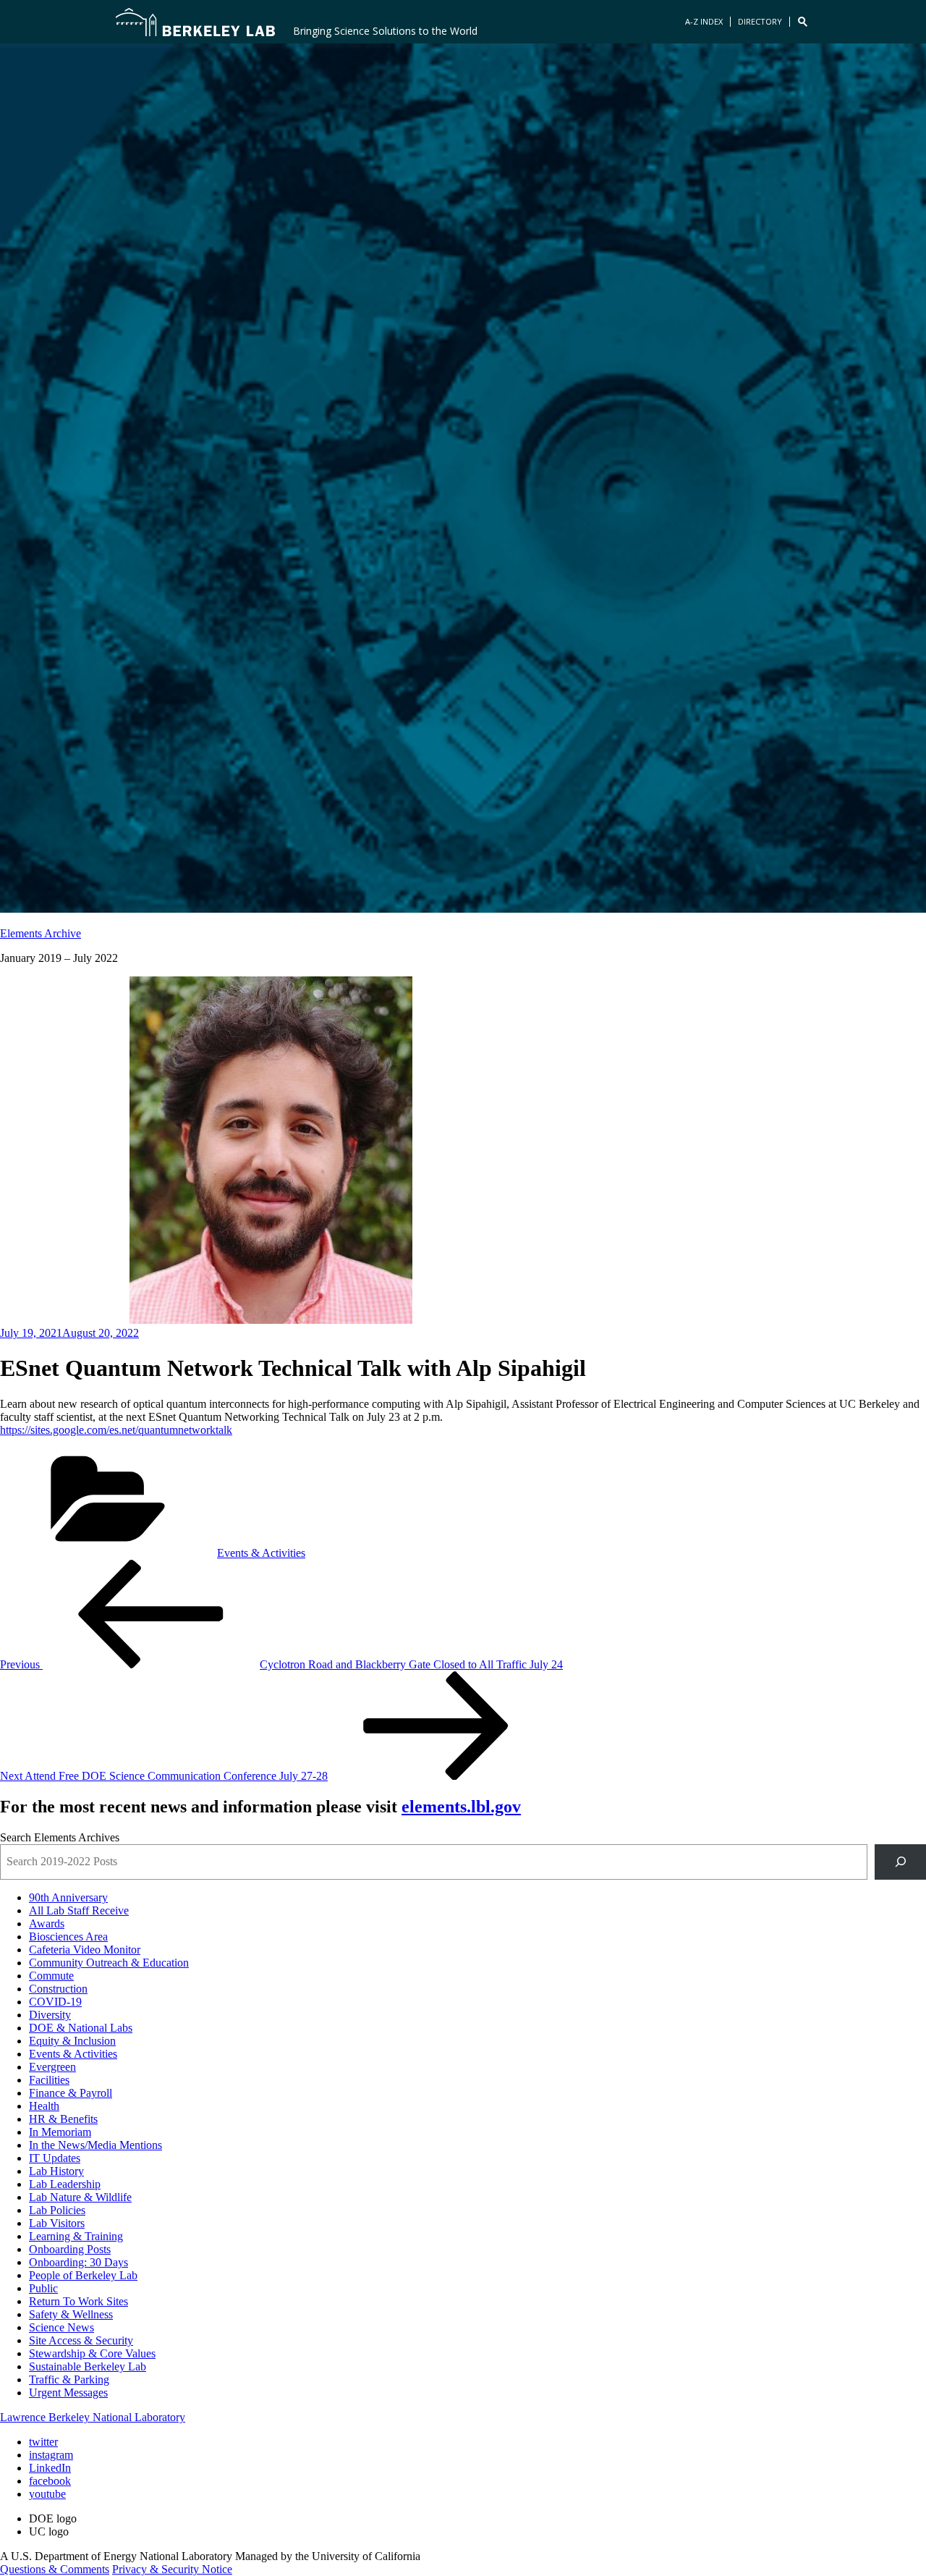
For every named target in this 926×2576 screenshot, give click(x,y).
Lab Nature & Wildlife (80, 2197)
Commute (51, 1976)
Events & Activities (261, 1553)
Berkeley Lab (195, 22)
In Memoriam (60, 2132)
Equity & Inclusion (72, 2041)
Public (43, 2288)
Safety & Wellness (71, 2314)
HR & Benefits (63, 2119)
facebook (50, 2481)
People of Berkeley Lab (83, 2275)
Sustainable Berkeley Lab (88, 2366)
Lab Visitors (57, 2223)
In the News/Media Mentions (95, 2145)
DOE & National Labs (81, 2028)
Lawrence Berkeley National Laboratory (93, 2417)
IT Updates (55, 2158)
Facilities (49, 2080)
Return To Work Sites (78, 2301)
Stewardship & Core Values (92, 2353)
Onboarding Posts (70, 2249)
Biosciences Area (68, 1937)
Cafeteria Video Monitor (85, 1950)
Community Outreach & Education (109, 1963)
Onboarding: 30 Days (78, 2262)
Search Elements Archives (60, 1837)
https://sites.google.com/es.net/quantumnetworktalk (116, 1430)
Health (44, 2106)
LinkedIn (50, 2468)
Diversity (50, 2015)
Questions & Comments (55, 2569)
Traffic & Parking (69, 2379)
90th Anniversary (68, 1897)
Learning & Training (76, 2236)
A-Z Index (704, 21)
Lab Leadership (65, 2184)
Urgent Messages (68, 2393)
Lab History (56, 2171)
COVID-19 (55, 2002)
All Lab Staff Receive (79, 1910)
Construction (58, 1989)
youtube (47, 2494)
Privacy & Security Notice (172, 2569)
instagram (51, 2455)
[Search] (900, 1862)
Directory (760, 21)
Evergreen (52, 2067)
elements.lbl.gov (461, 1807)
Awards (47, 1923)
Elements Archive (41, 933)
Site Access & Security (81, 2340)
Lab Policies (57, 2210)
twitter (43, 2442)
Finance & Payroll (71, 2093)
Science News (61, 2327)
